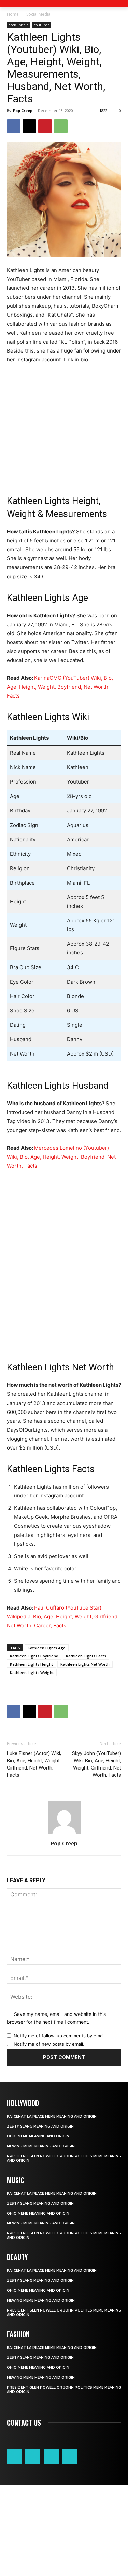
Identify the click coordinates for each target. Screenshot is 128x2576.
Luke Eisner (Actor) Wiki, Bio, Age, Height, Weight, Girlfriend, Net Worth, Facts (34, 1764)
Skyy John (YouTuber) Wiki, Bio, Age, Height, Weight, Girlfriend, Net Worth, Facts (97, 1764)
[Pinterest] (45, 126)
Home (13, 14)
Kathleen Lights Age (47, 1648)
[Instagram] (33, 2457)
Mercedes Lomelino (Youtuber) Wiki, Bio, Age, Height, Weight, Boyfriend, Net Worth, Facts (61, 1157)
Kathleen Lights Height (31, 1664)
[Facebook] (14, 126)
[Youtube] (70, 2457)
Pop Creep (23, 110)
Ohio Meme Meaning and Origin (38, 2136)
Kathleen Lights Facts (86, 1656)
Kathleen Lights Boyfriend (34, 1656)
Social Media (38, 14)
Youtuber (41, 25)
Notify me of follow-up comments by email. (60, 2036)
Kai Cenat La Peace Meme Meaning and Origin (52, 2116)
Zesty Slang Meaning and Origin (40, 2126)
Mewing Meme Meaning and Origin (41, 2146)
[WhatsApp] (61, 126)
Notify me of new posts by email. (49, 2044)
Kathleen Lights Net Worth (85, 1664)
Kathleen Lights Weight (32, 1672)
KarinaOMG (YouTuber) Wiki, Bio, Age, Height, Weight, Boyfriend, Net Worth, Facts (60, 687)
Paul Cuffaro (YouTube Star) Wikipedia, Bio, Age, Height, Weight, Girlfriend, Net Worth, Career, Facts (63, 1617)
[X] (29, 126)
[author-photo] (64, 1834)
